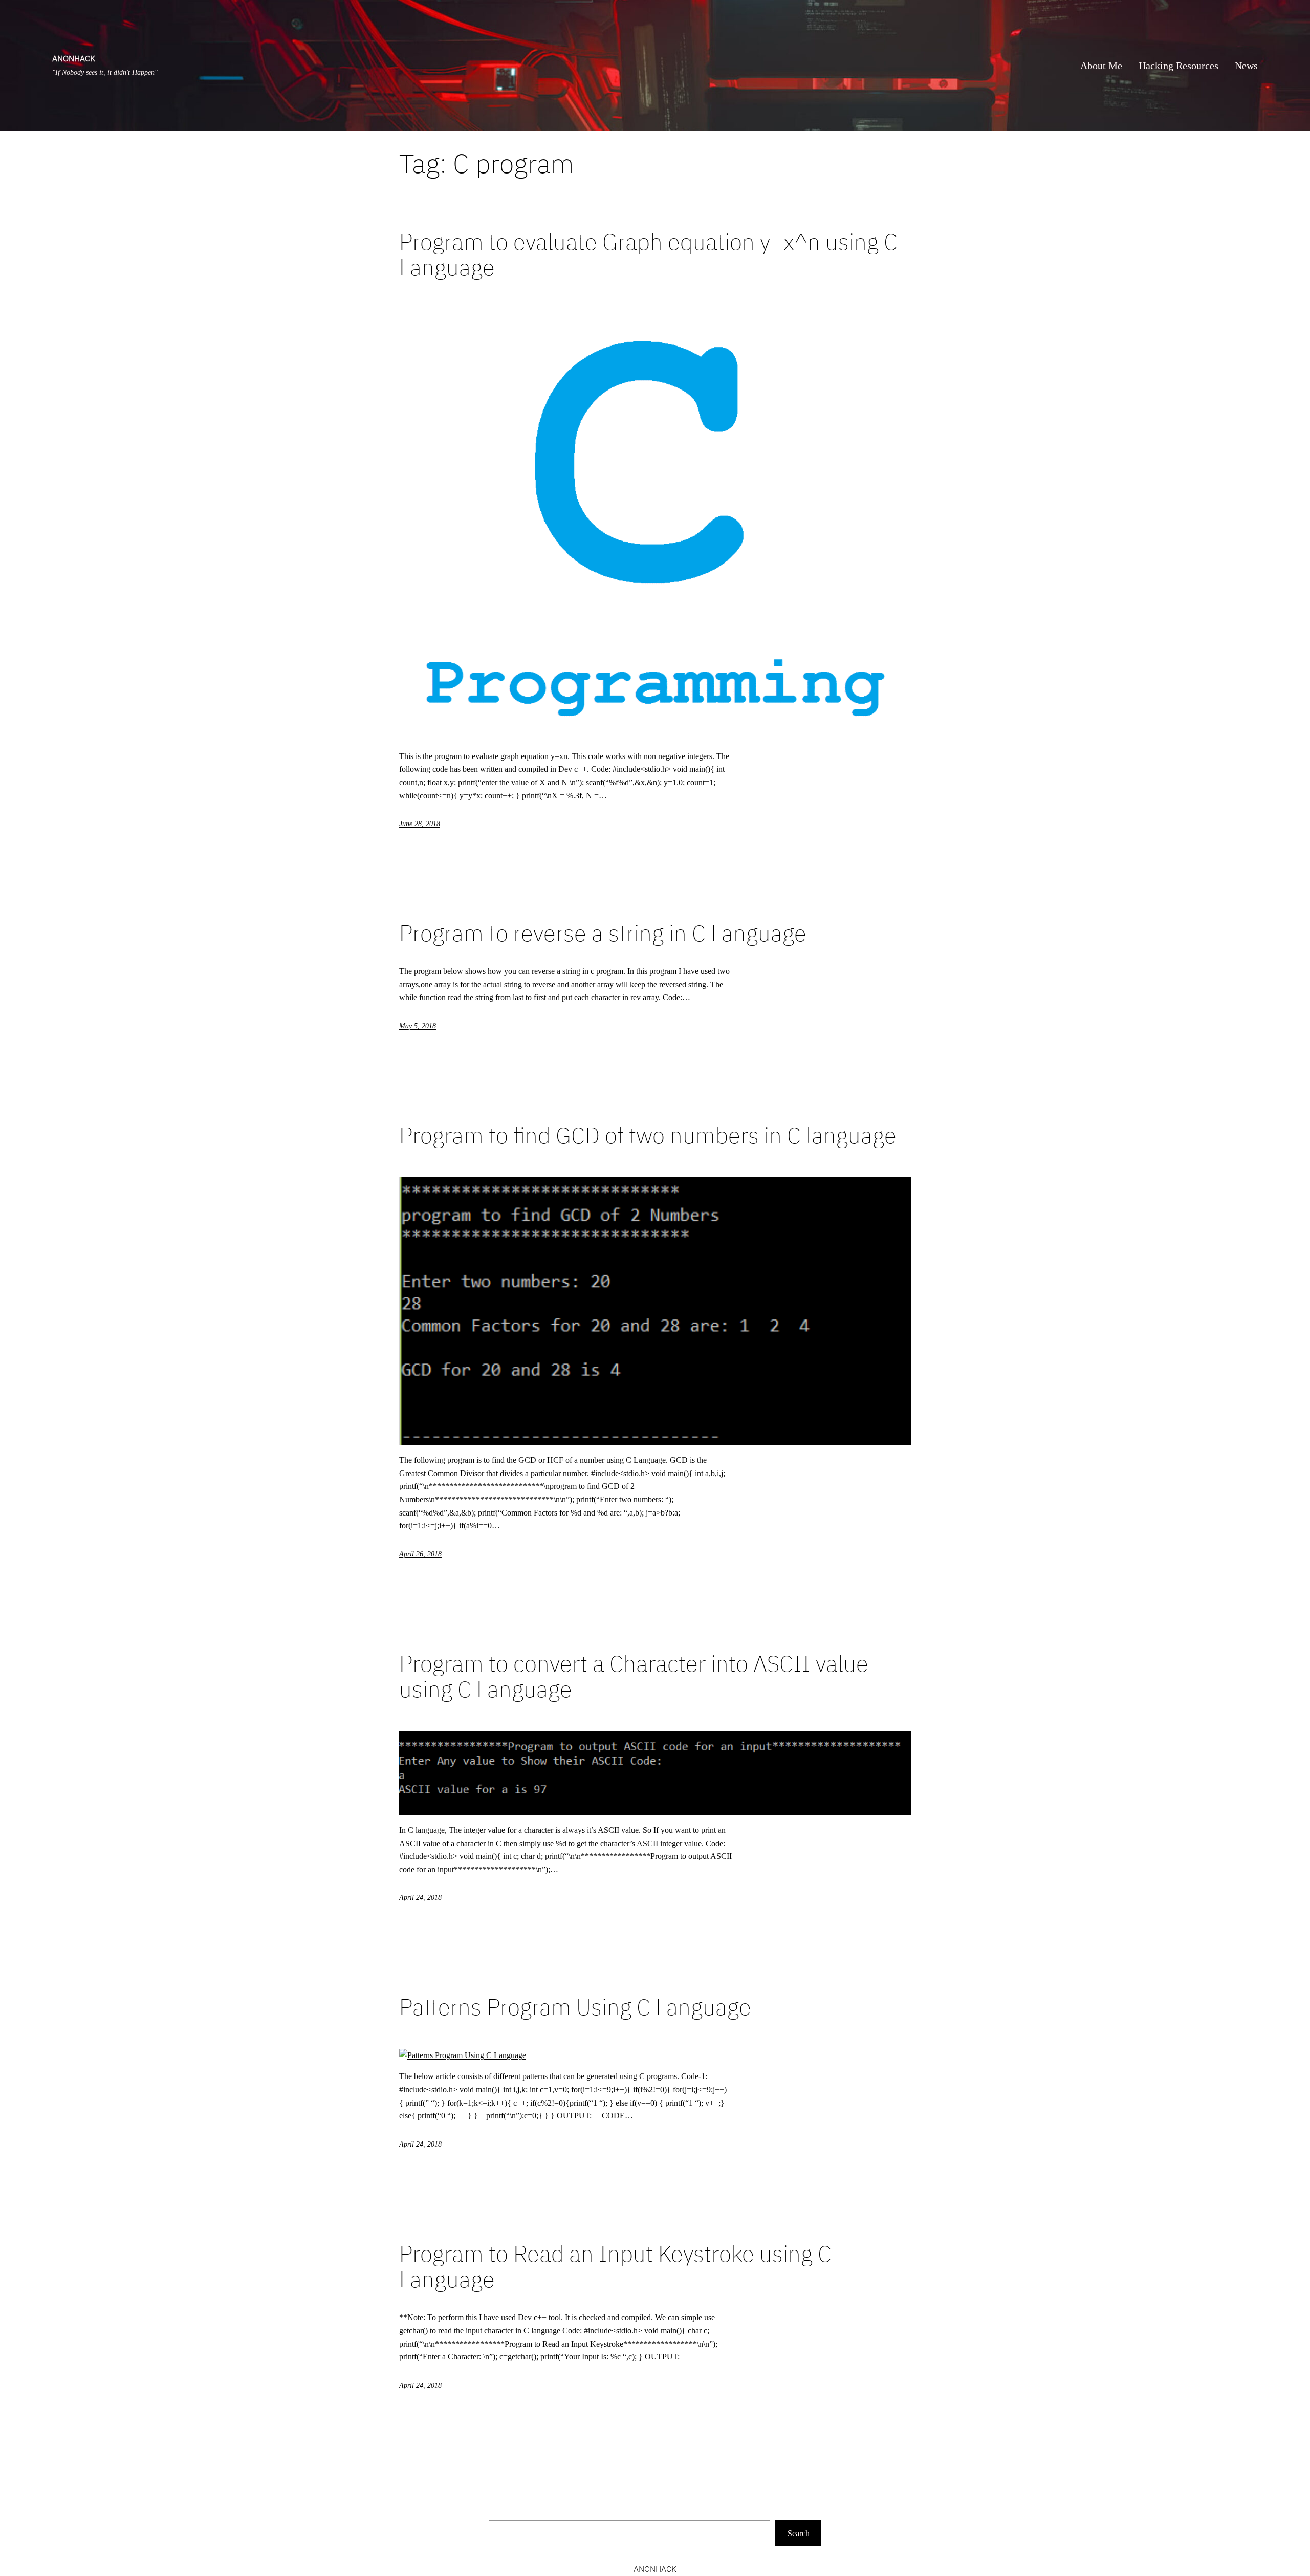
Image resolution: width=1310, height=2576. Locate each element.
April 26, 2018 (420, 1554)
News (1246, 66)
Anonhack (74, 58)
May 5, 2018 (418, 1026)
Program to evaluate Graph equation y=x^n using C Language (648, 255)
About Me (1101, 66)
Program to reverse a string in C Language (603, 933)
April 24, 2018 (420, 1898)
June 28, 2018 (420, 824)
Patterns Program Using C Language (575, 2007)
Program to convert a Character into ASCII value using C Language (634, 1676)
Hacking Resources (1178, 66)
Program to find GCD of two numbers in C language (648, 1135)
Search (799, 2533)
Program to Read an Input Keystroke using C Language (615, 2267)
